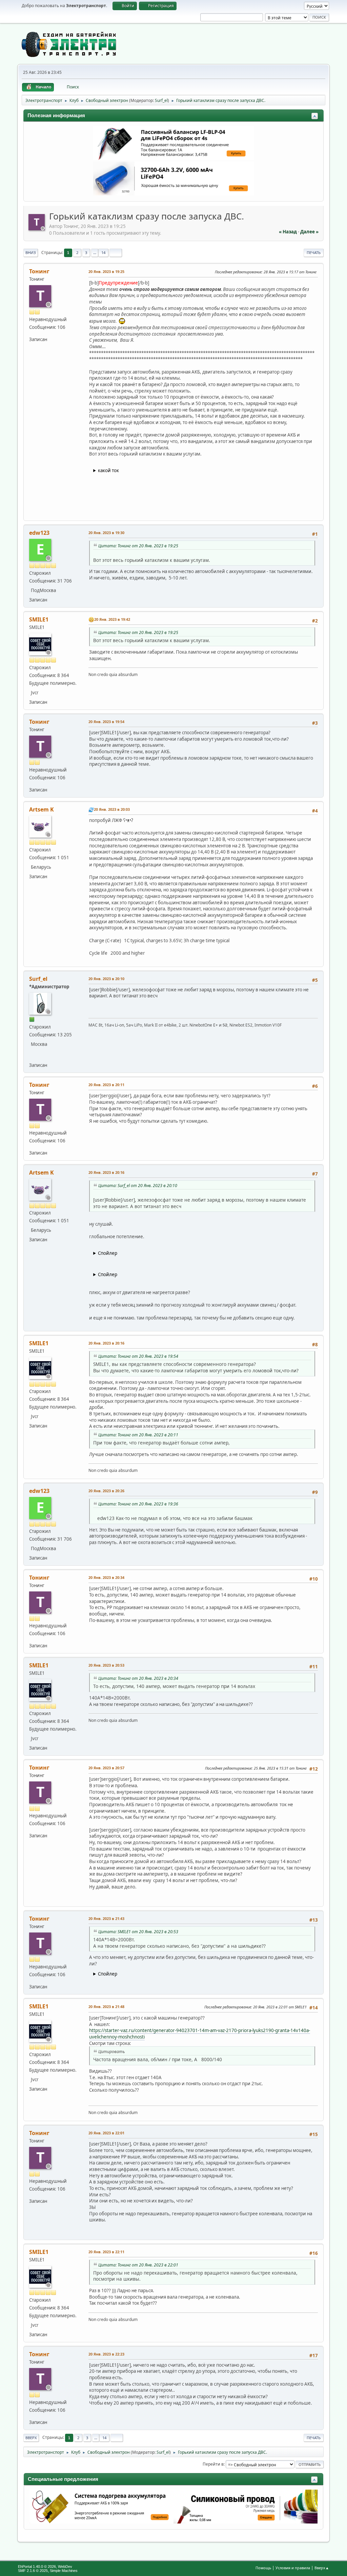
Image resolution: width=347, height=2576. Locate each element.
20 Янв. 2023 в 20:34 (106, 1577)
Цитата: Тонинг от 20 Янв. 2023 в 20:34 (138, 1678)
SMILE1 (39, 619)
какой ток (108, 470)
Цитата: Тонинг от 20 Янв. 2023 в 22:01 (138, 2265)
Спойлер (108, 1253)
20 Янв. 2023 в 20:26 (106, 1491)
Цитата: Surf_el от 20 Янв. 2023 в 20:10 (138, 1186)
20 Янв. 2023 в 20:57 (106, 1768)
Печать (314, 252)
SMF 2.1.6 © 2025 (33, 2571)
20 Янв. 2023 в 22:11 (106, 2252)
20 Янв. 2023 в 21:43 (106, 1918)
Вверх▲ (322, 2568)
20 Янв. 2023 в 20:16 (106, 1172)
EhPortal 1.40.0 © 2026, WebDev (45, 2567)
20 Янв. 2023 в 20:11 (106, 1085)
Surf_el (161, 100)
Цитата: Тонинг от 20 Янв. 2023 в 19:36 (138, 1504)
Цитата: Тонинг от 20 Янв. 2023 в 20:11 (138, 1435)
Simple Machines (64, 2571)
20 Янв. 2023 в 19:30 (106, 533)
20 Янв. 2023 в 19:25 (106, 271)
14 (103, 252)
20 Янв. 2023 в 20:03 (112, 809)
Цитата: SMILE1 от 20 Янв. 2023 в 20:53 (138, 1932)
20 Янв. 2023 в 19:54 (106, 722)
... (95, 252)
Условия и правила (293, 2568)
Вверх (31, 2438)
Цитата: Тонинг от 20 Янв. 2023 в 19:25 (138, 546)
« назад (288, 232)
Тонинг (39, 271)
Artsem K (42, 809)
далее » (309, 232)
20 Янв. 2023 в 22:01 (106, 2133)
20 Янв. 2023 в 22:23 (106, 2354)
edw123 (39, 533)
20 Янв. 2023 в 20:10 (106, 979)
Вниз (31, 252)
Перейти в (213, 2464)
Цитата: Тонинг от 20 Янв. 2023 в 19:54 (138, 1356)
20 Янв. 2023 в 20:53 (106, 1665)
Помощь (263, 2568)
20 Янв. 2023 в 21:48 (106, 2007)
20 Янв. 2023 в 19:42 (112, 619)
